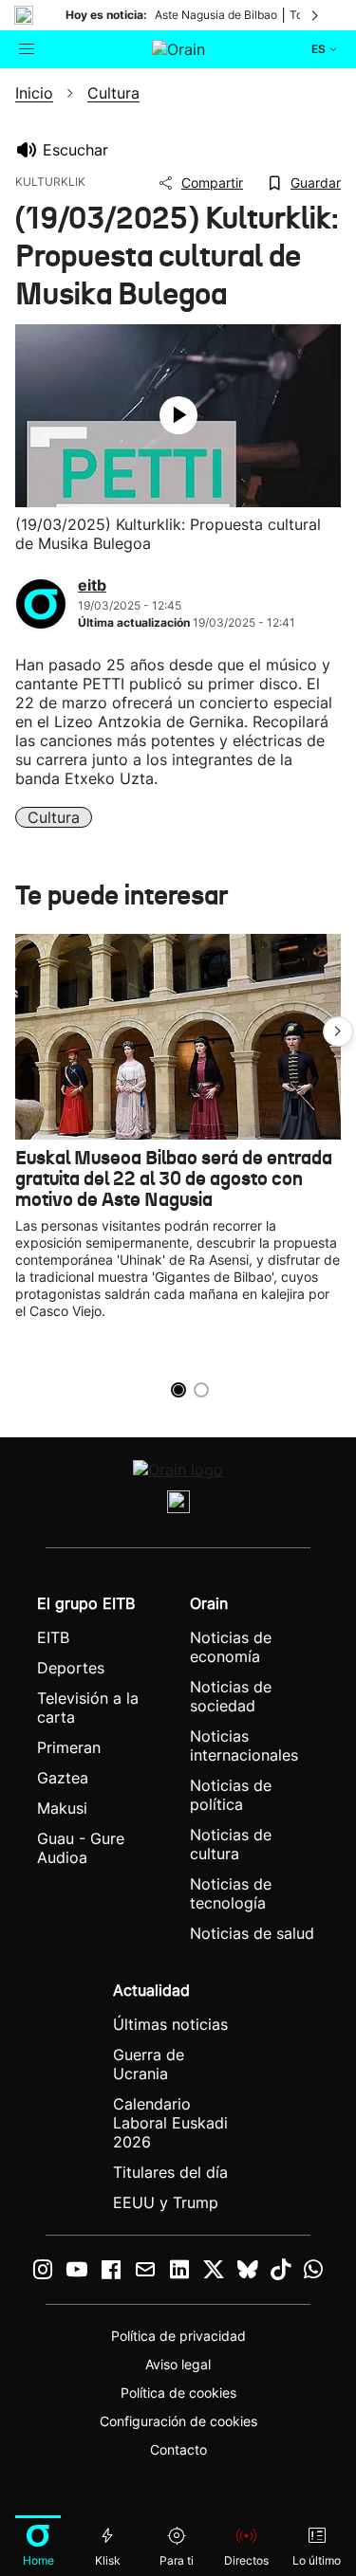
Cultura (54, 817)
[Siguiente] (316, 15)
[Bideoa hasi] (178, 415)
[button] (338, 1032)
